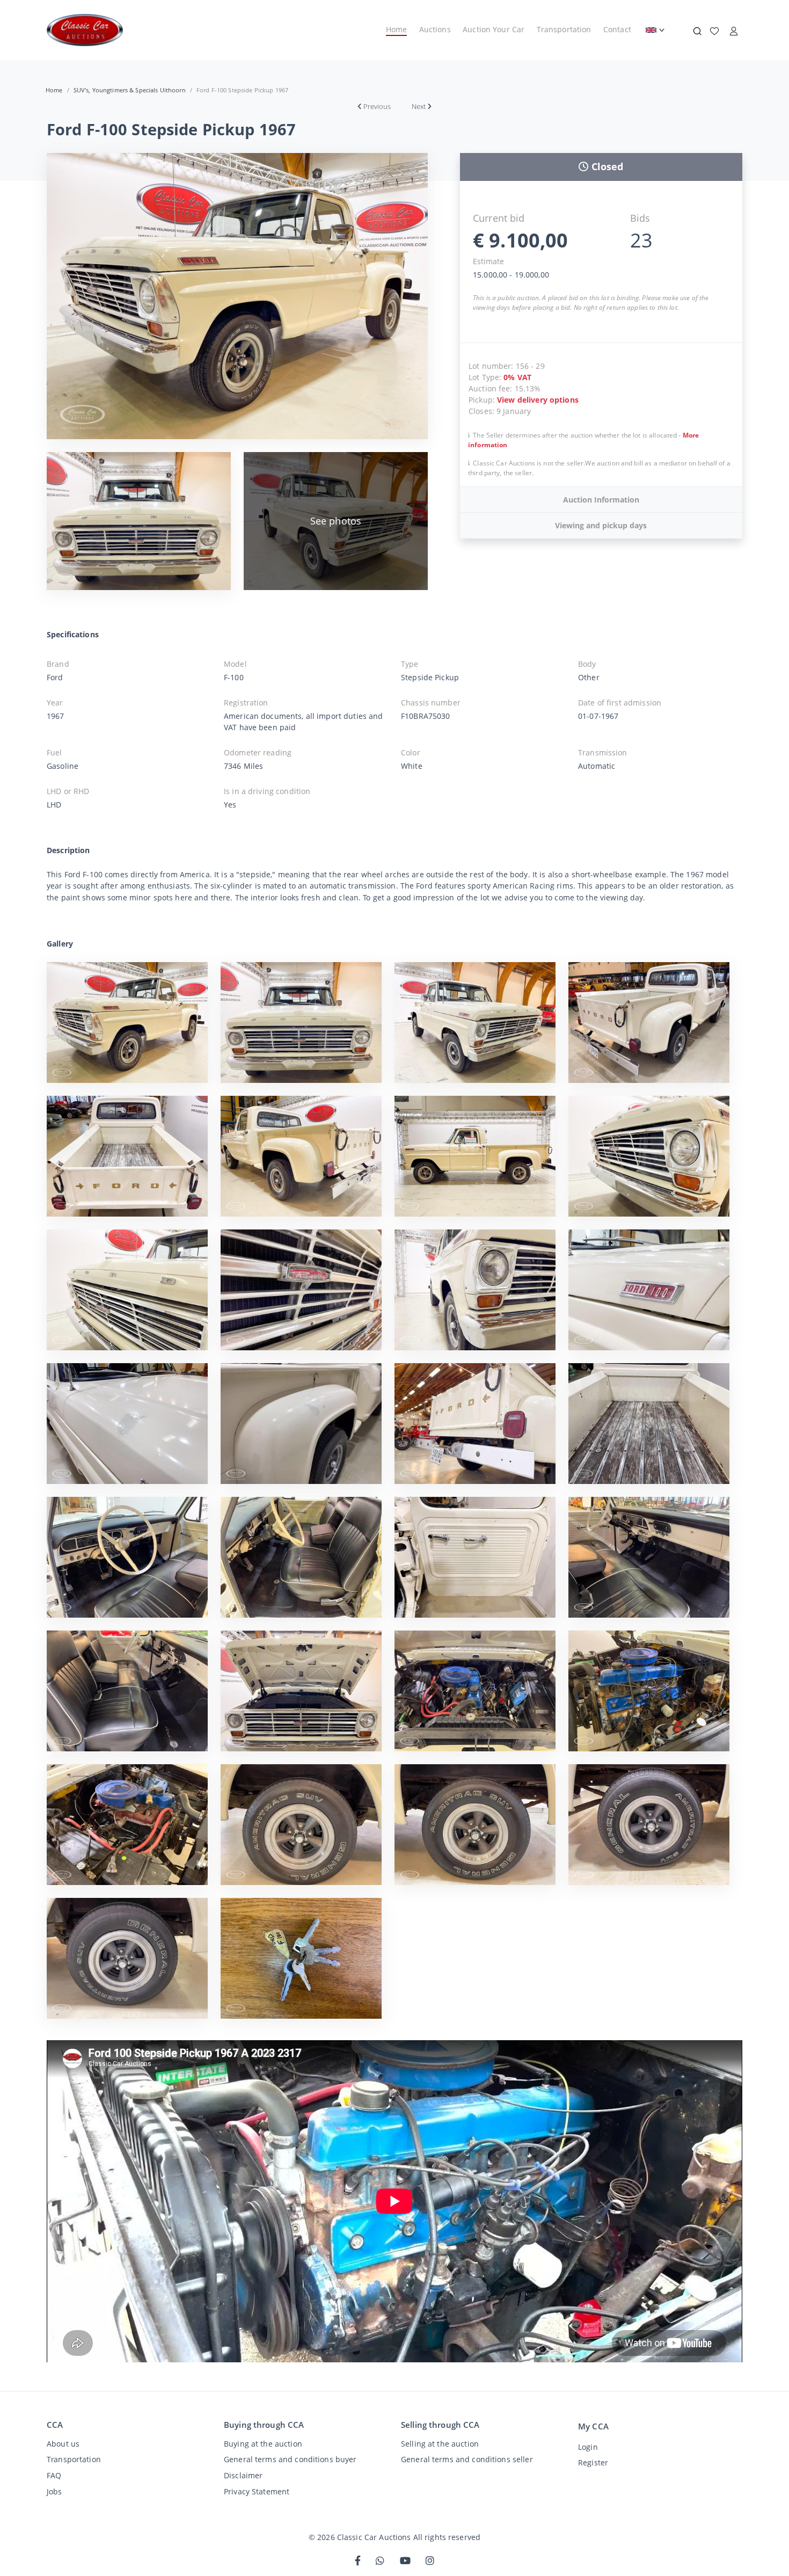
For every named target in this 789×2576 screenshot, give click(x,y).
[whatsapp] (380, 2561)
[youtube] (405, 2561)
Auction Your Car (494, 29)
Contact (617, 29)
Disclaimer (243, 2475)
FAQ (54, 2475)
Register (593, 2462)
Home (397, 29)
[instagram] (430, 2561)
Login (588, 2447)
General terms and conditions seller (467, 2459)
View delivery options (538, 400)
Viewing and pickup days (601, 525)
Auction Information (601, 500)
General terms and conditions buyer (290, 2459)
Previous (377, 106)
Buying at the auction (263, 2444)
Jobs (54, 2491)
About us (63, 2444)
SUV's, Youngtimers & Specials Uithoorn (130, 90)
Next (419, 106)
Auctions (435, 29)
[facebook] (358, 2561)
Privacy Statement (257, 2491)
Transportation (564, 29)
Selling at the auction (440, 2444)
